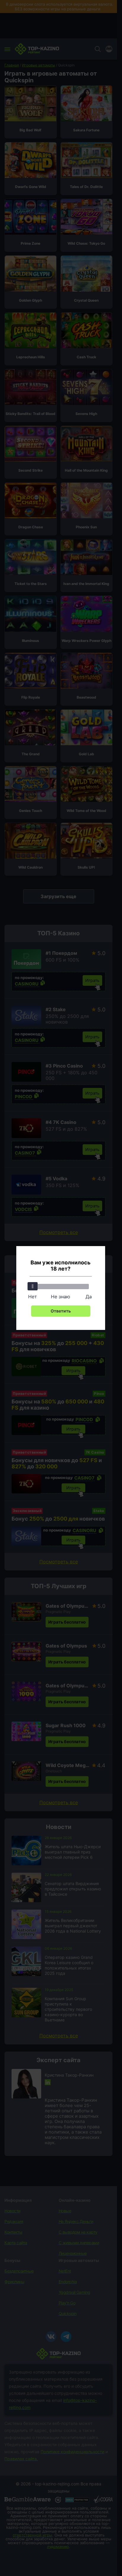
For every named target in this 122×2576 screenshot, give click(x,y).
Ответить (61, 1311)
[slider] (33, 1286)
